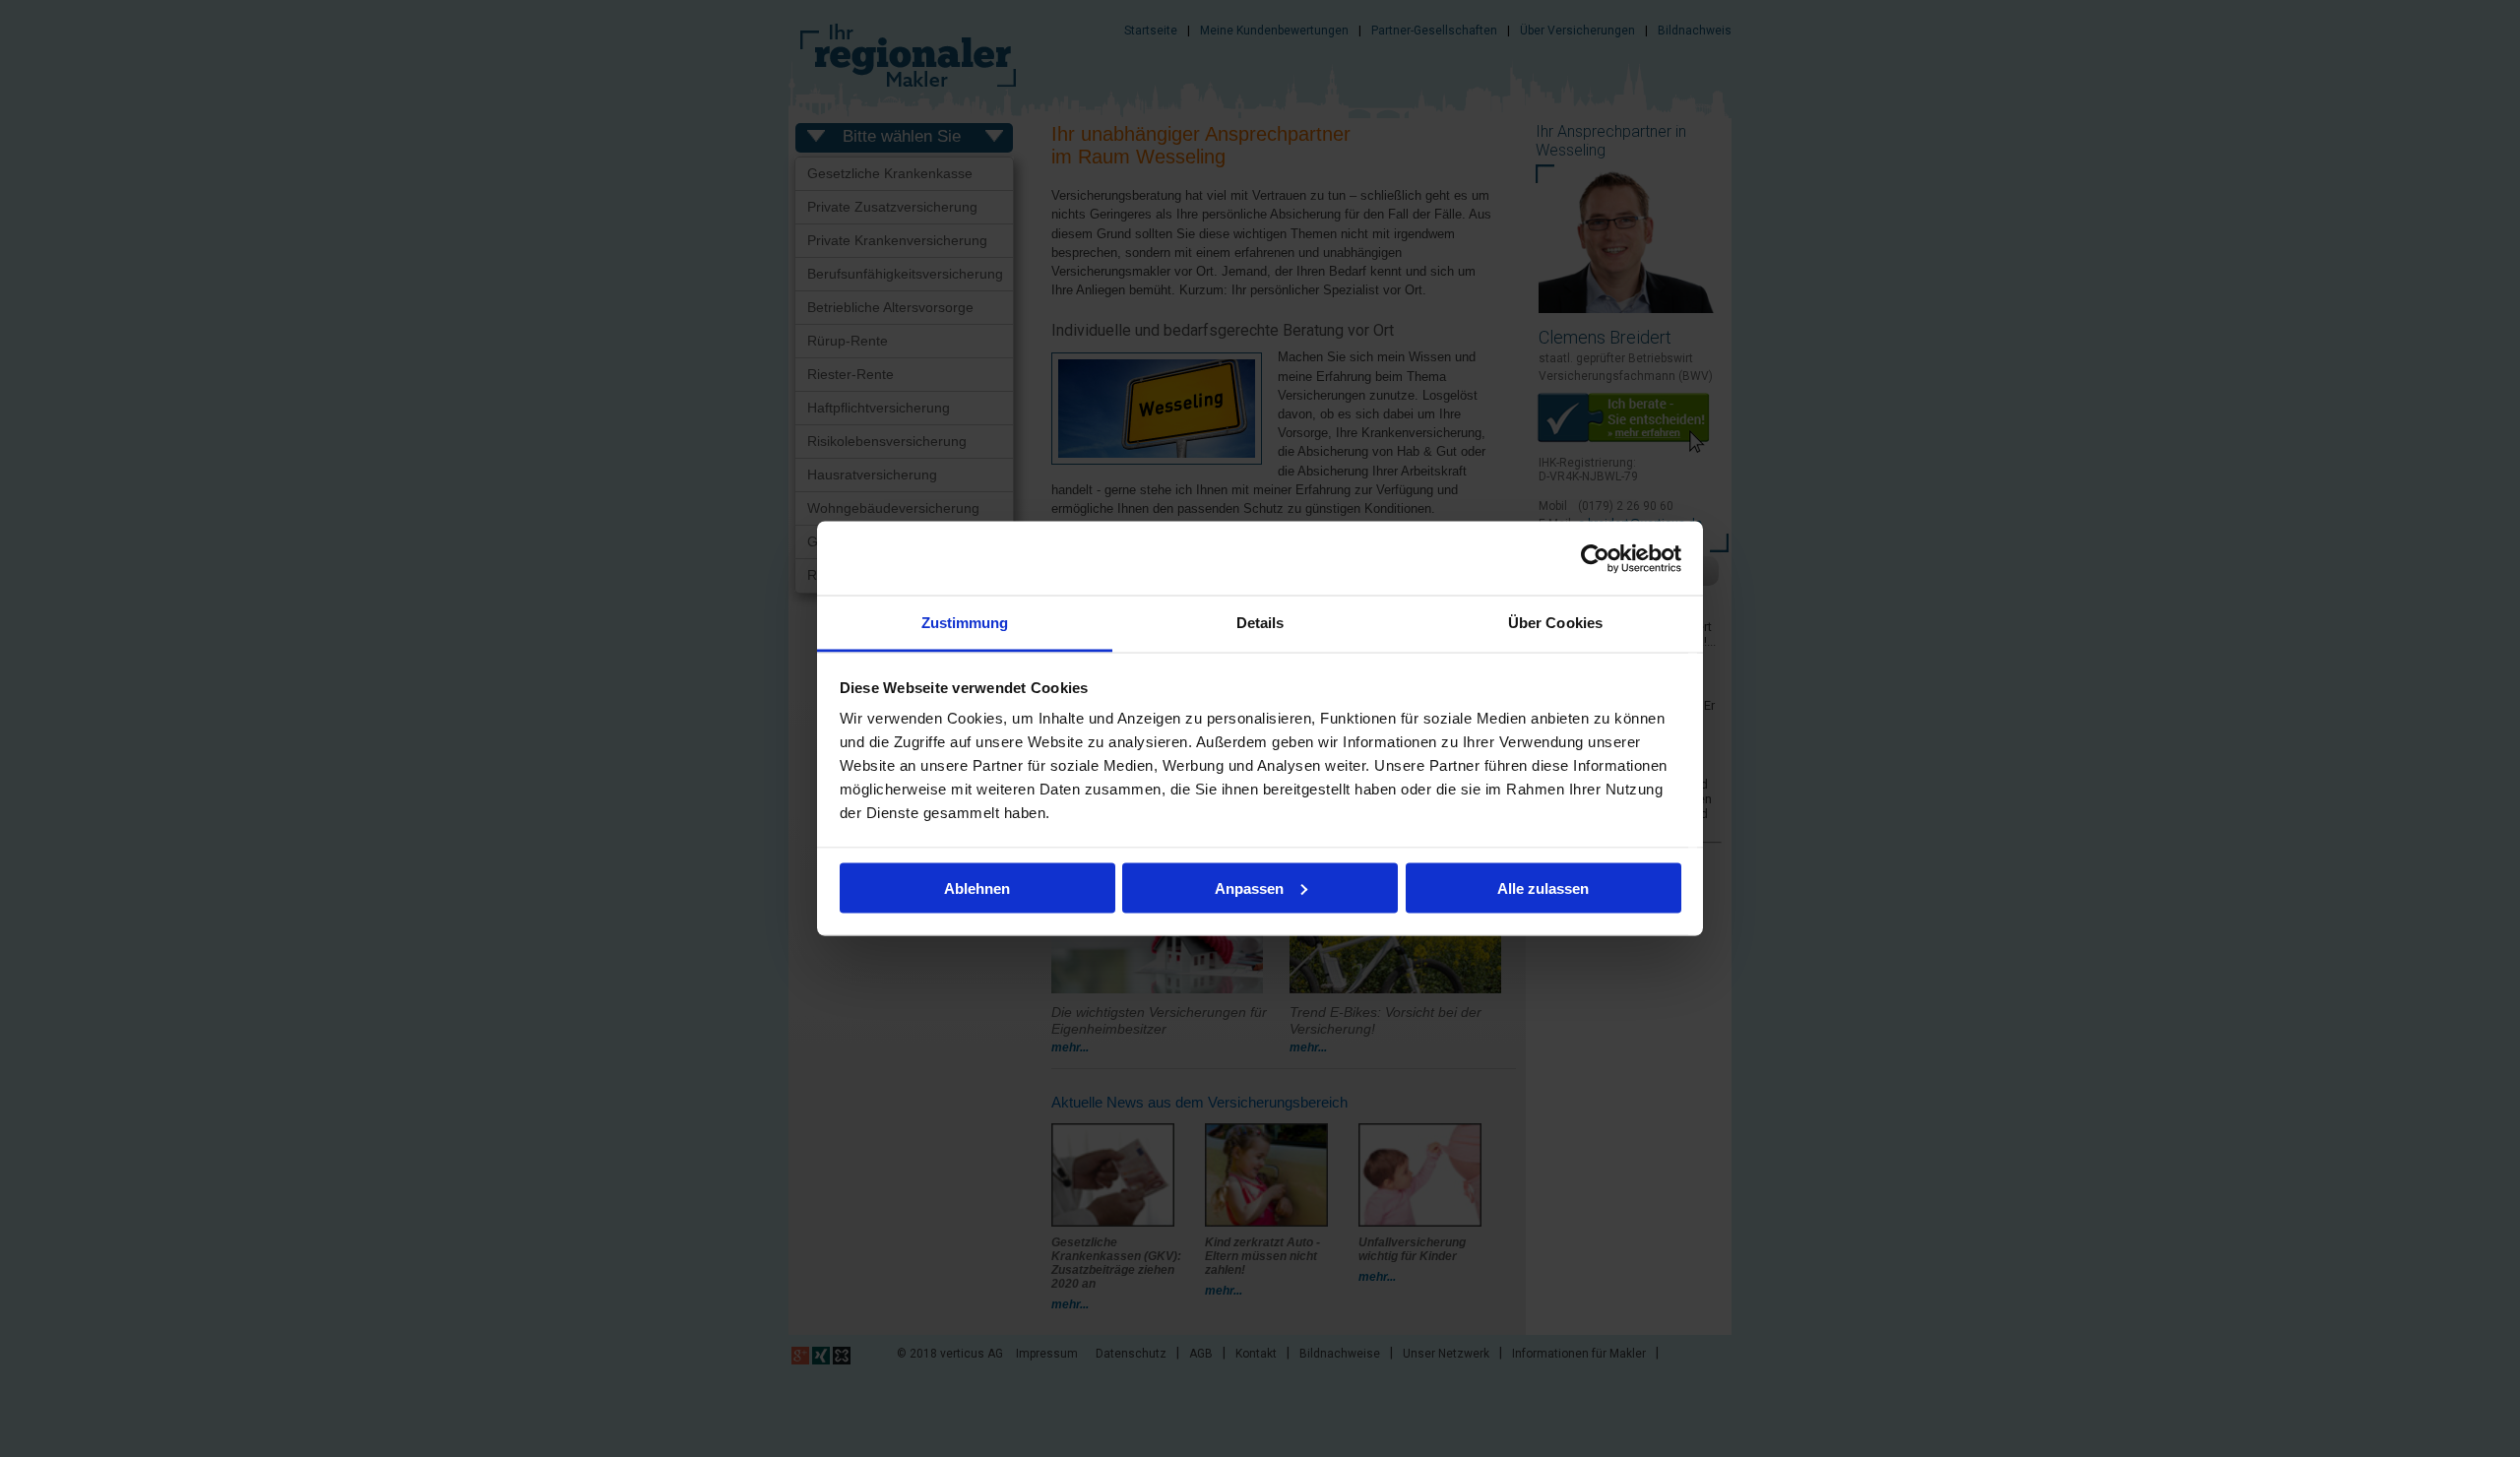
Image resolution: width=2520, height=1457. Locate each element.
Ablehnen (977, 887)
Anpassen (1249, 887)
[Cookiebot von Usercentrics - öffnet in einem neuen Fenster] (1595, 558)
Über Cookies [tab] (1555, 623)
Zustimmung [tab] (965, 623)
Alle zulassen (1543, 887)
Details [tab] (1260, 623)
